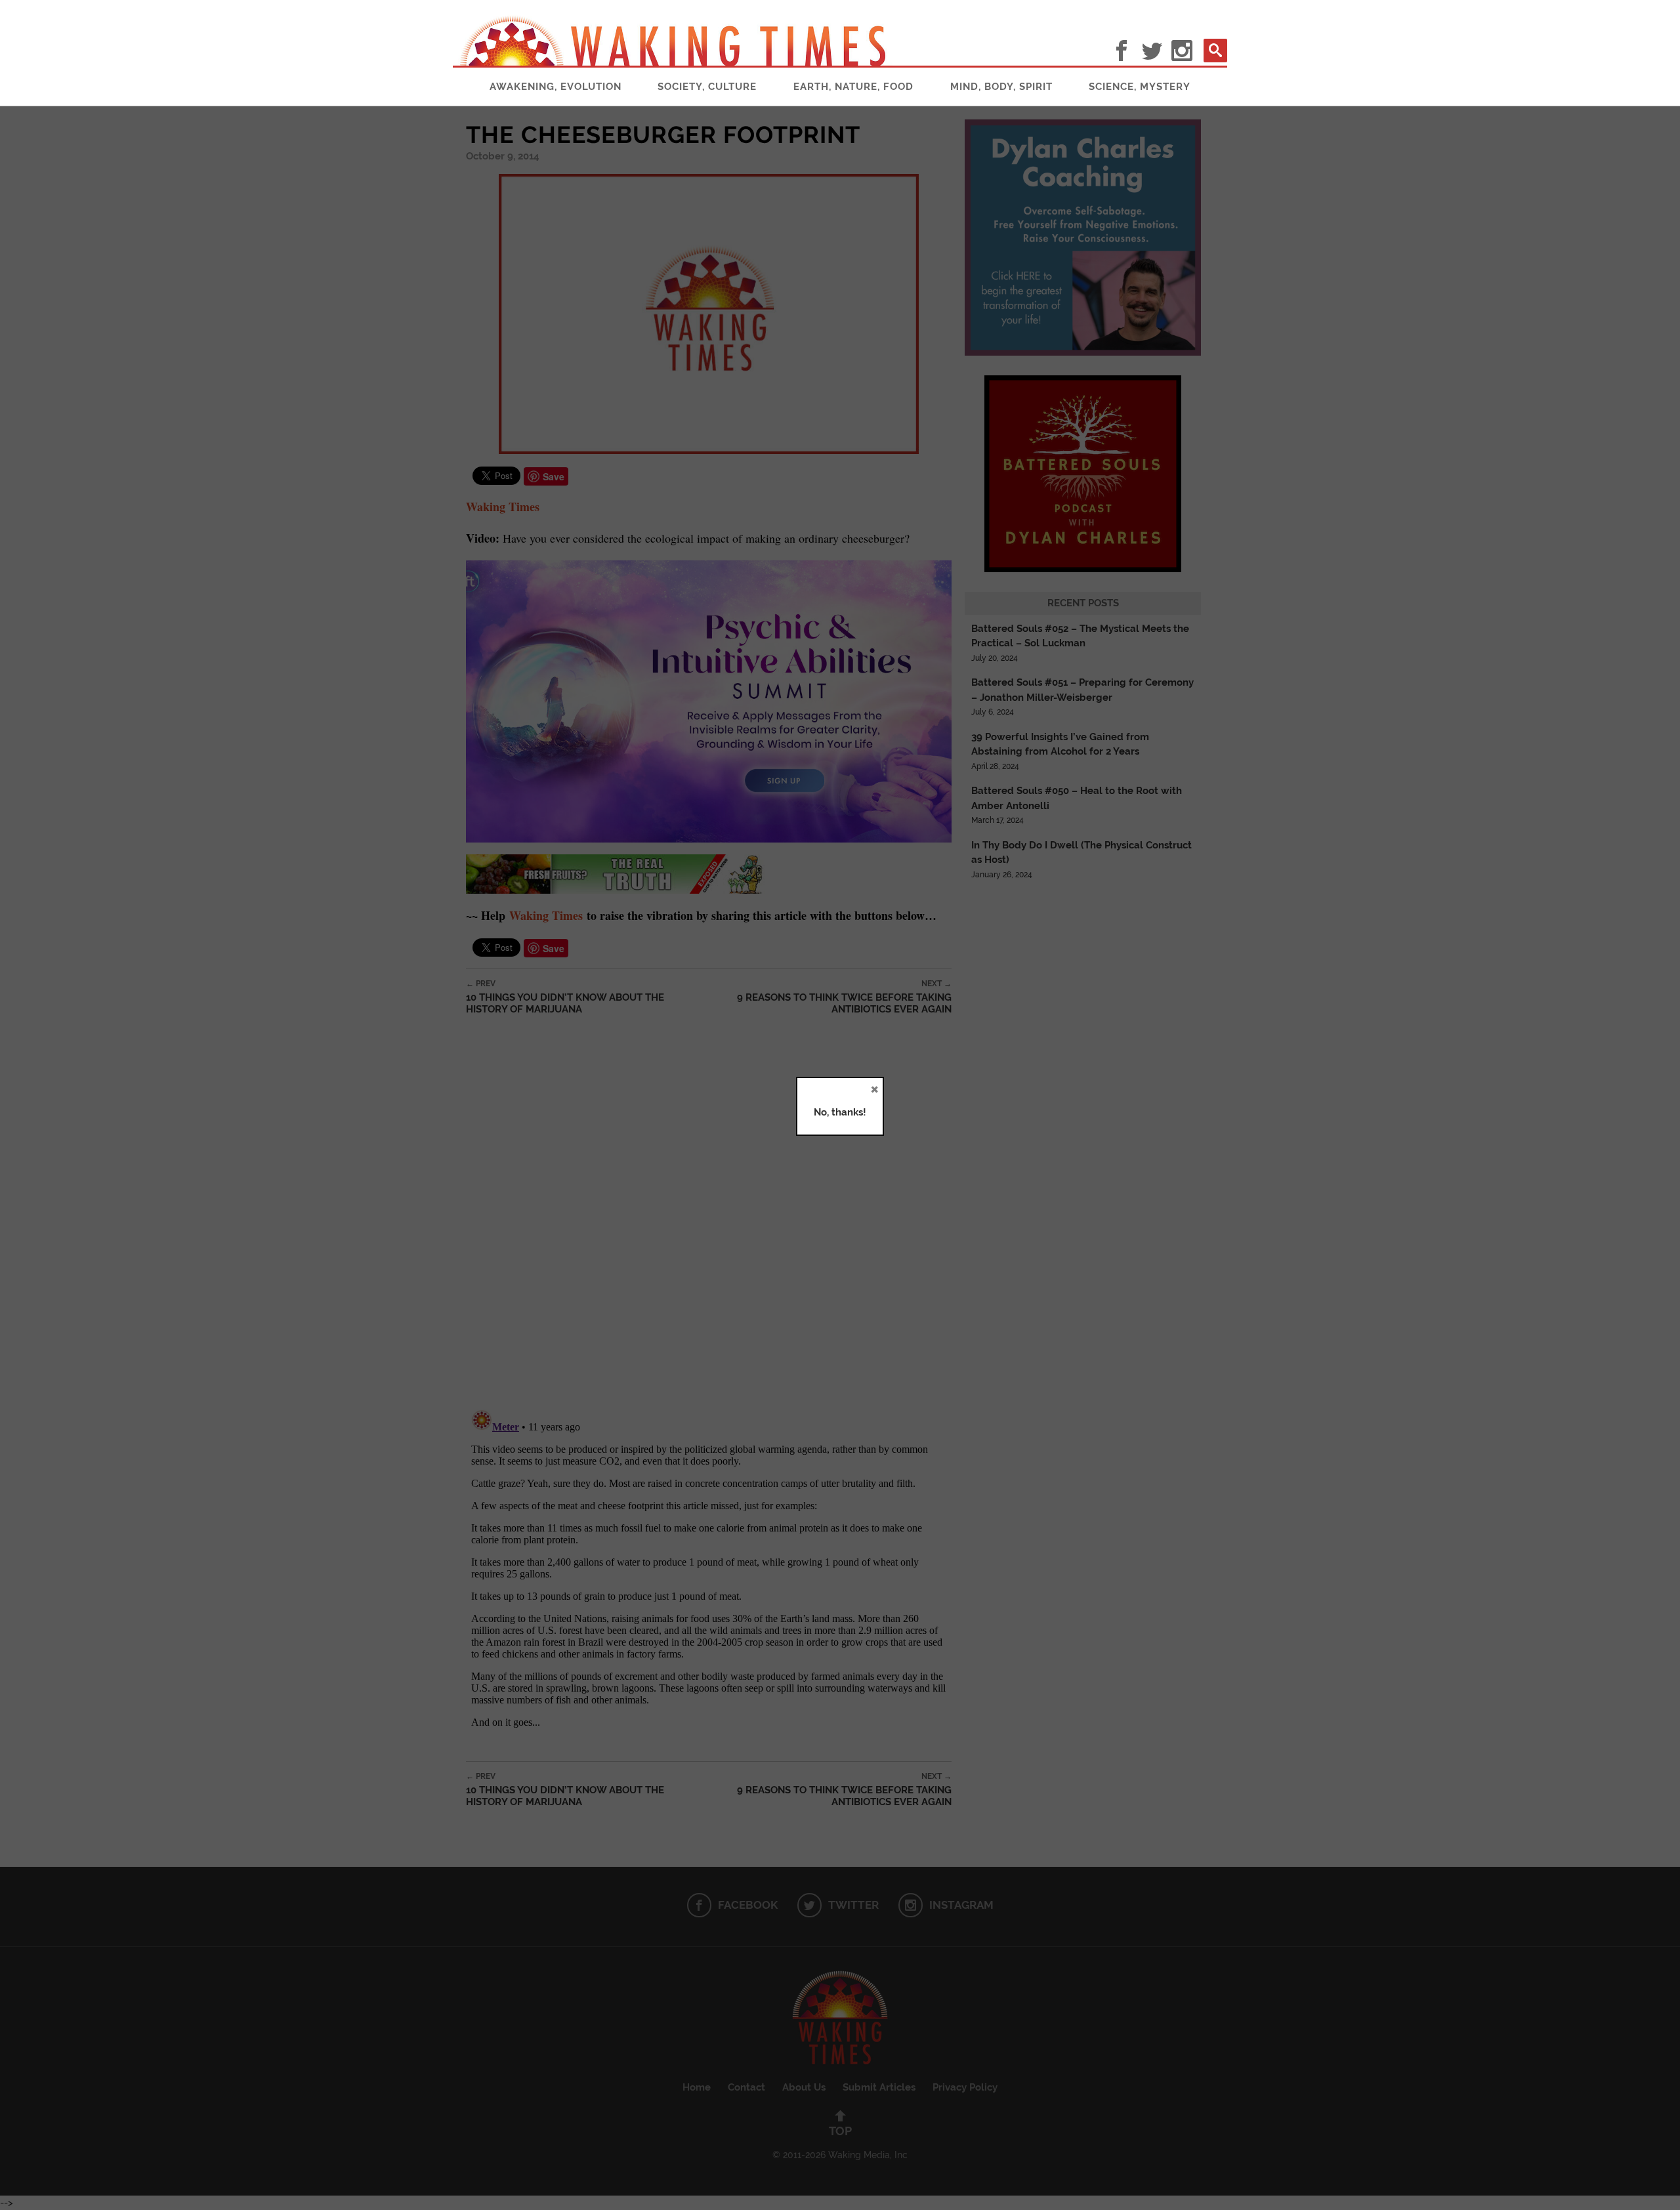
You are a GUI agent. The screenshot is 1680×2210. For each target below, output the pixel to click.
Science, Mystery (1140, 87)
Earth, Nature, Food (853, 87)
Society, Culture (707, 87)
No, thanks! (840, 1112)
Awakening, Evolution (556, 87)
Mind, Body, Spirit (1001, 87)
